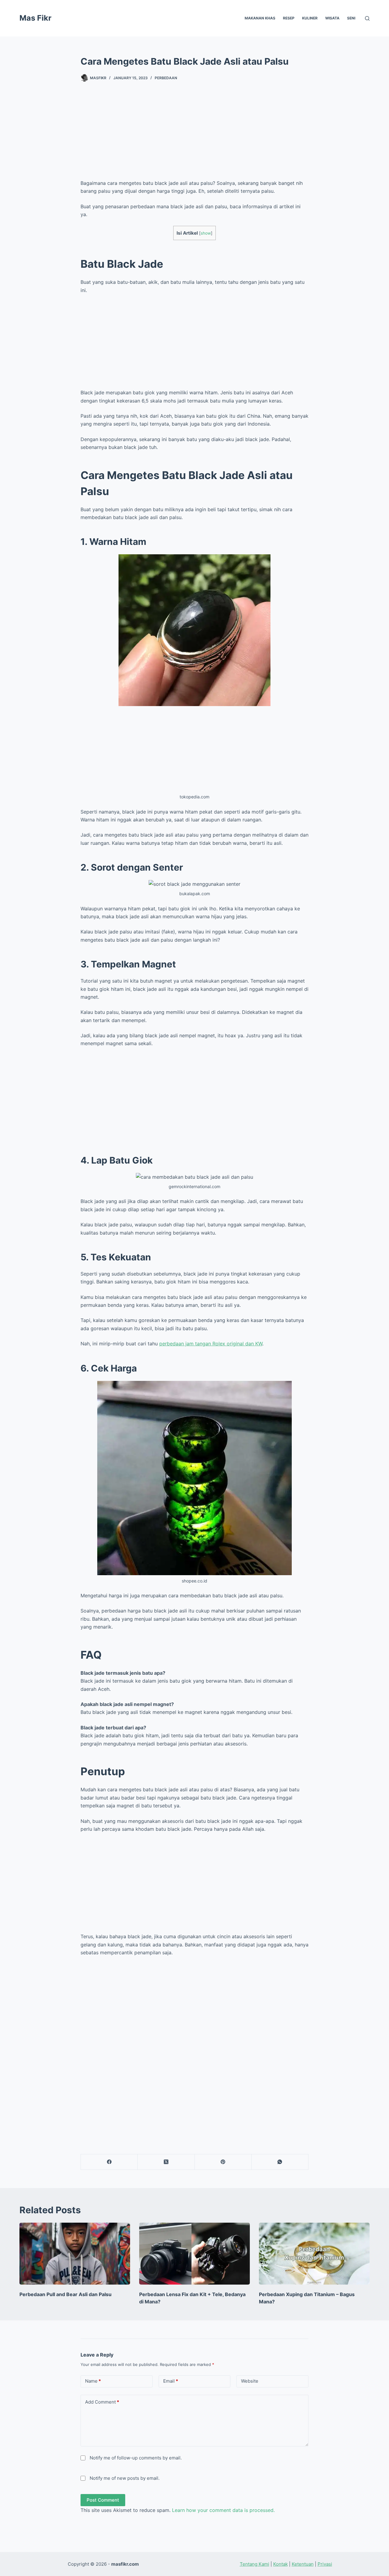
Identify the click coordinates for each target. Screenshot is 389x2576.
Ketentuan (303, 2564)
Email (171, 2381)
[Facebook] (109, 2162)
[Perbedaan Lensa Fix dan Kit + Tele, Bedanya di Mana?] (194, 2254)
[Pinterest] (223, 2162)
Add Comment (102, 2402)
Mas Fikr (35, 18)
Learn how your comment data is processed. (223, 2510)
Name (93, 2381)
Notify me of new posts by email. (125, 2478)
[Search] (367, 18)
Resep (289, 18)
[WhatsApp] (280, 2162)
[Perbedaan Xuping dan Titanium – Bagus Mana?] (314, 2254)
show (206, 233)
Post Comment (103, 2500)
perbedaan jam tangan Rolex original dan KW (211, 1344)
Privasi (325, 2564)
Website (250, 2381)
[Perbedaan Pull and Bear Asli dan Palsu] (75, 2254)
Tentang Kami (255, 2564)
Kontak (281, 2564)
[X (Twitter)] (166, 2162)
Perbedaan (166, 78)
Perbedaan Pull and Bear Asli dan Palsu (65, 2294)
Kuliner (310, 18)
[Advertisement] (194, 137)
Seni (351, 18)
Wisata (332, 18)
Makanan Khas (260, 18)
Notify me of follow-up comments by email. (136, 2458)
